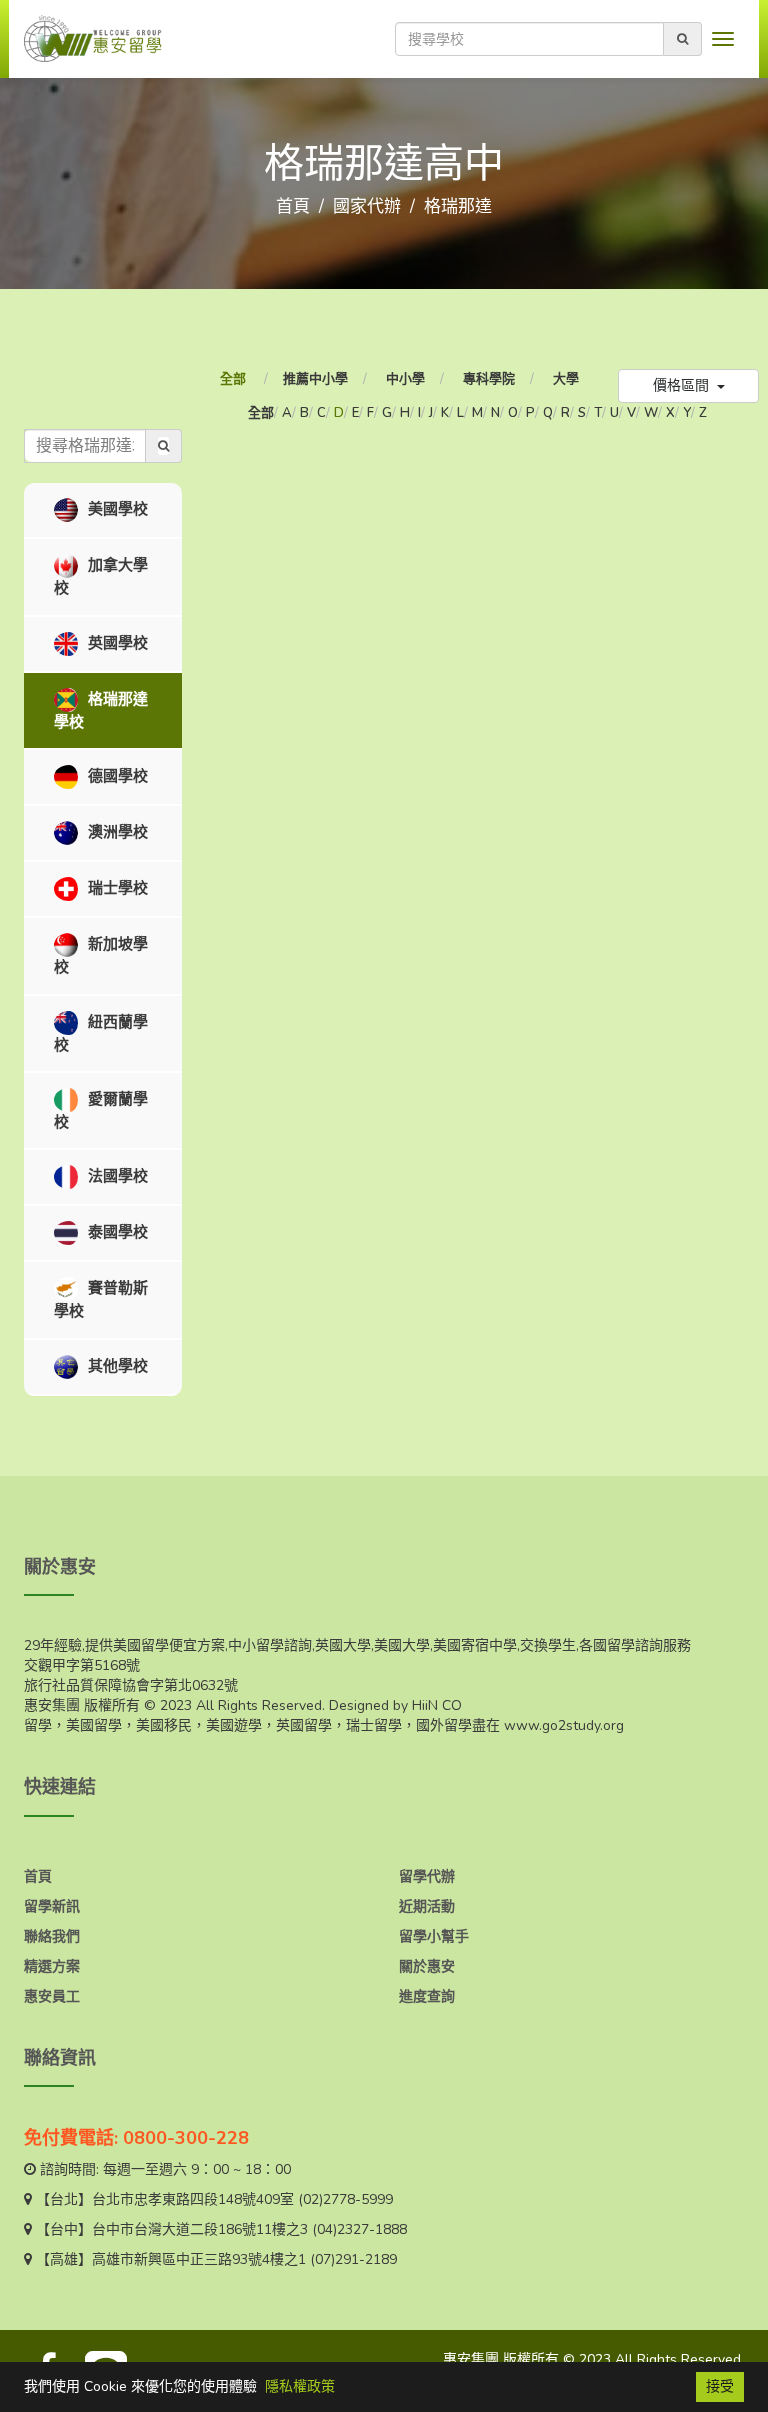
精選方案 (52, 1966)
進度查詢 (427, 1996)
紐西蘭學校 (101, 1032)
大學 (566, 379)
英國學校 (116, 642)
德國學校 (116, 776)
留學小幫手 (434, 1936)
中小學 (405, 379)
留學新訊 (52, 1906)
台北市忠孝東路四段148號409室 (193, 2199)
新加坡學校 (101, 955)
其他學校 (116, 1365)
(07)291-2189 (353, 2259)
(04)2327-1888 (359, 2229)
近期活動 (427, 1906)
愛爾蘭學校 (101, 1110)
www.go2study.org (564, 1725)
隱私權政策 (300, 2386)
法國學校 (116, 1176)
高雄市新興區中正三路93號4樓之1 (199, 2259)
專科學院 (489, 379)
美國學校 (116, 509)
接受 (720, 2386)
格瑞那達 (458, 206)
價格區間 (683, 385)
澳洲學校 (116, 832)
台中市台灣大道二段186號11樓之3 (200, 2229)
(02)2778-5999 (345, 2199)
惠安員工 (52, 1996)
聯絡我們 (52, 1936)
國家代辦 (367, 206)
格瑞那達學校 (101, 709)
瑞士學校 (116, 888)
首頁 (293, 206)
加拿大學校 (101, 576)
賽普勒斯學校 (101, 1299)
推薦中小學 (315, 379)
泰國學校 (116, 1232)
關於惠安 (427, 1966)
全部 (234, 379)
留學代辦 (427, 1876)
